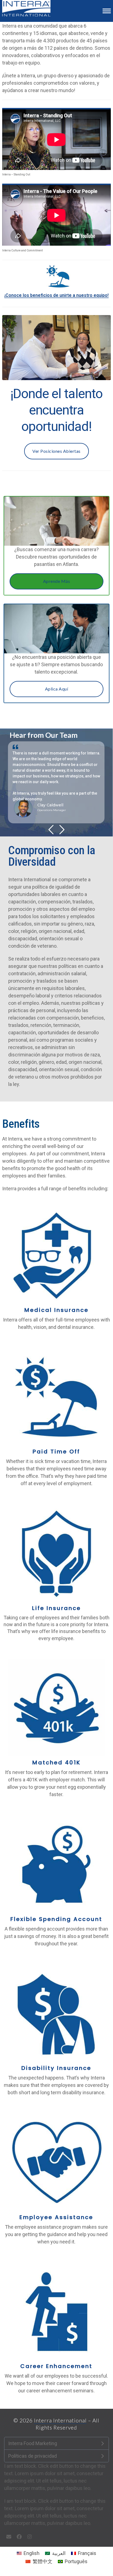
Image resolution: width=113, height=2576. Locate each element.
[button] (107, 11)
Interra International (60, 2420)
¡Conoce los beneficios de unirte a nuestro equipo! (56, 295)
